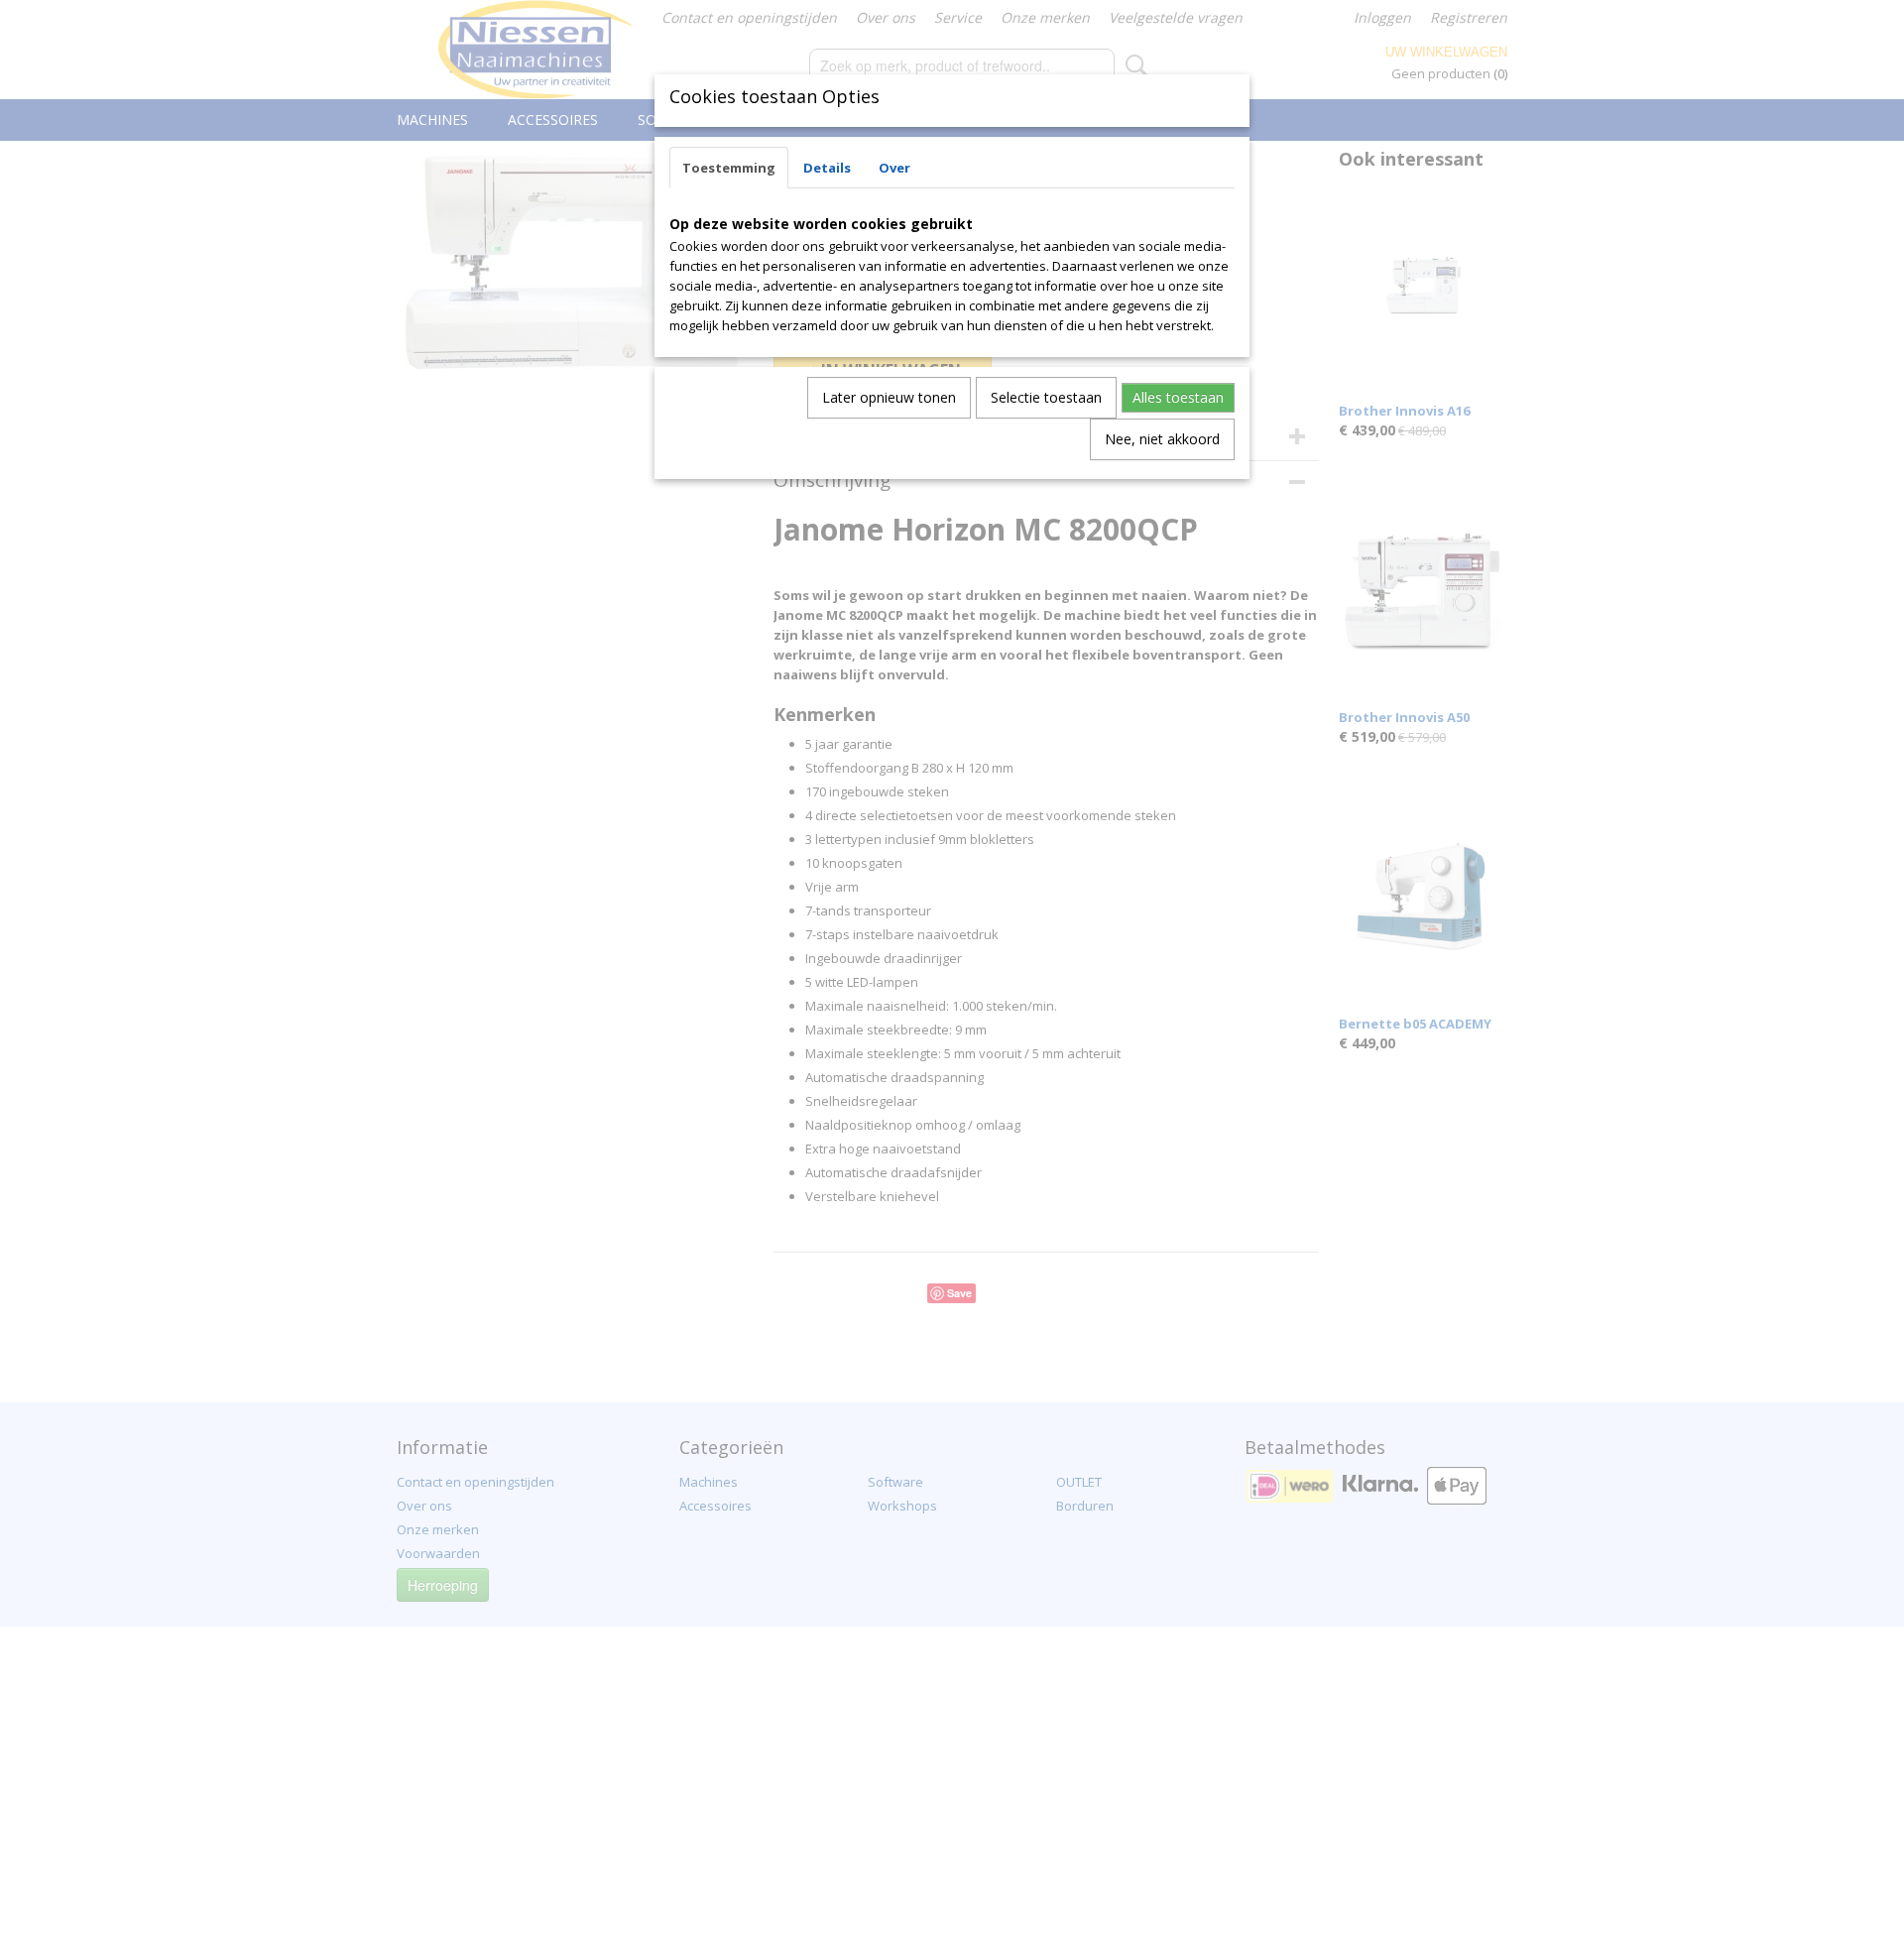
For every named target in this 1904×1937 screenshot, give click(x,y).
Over (894, 168)
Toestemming (729, 168)
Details (827, 168)
